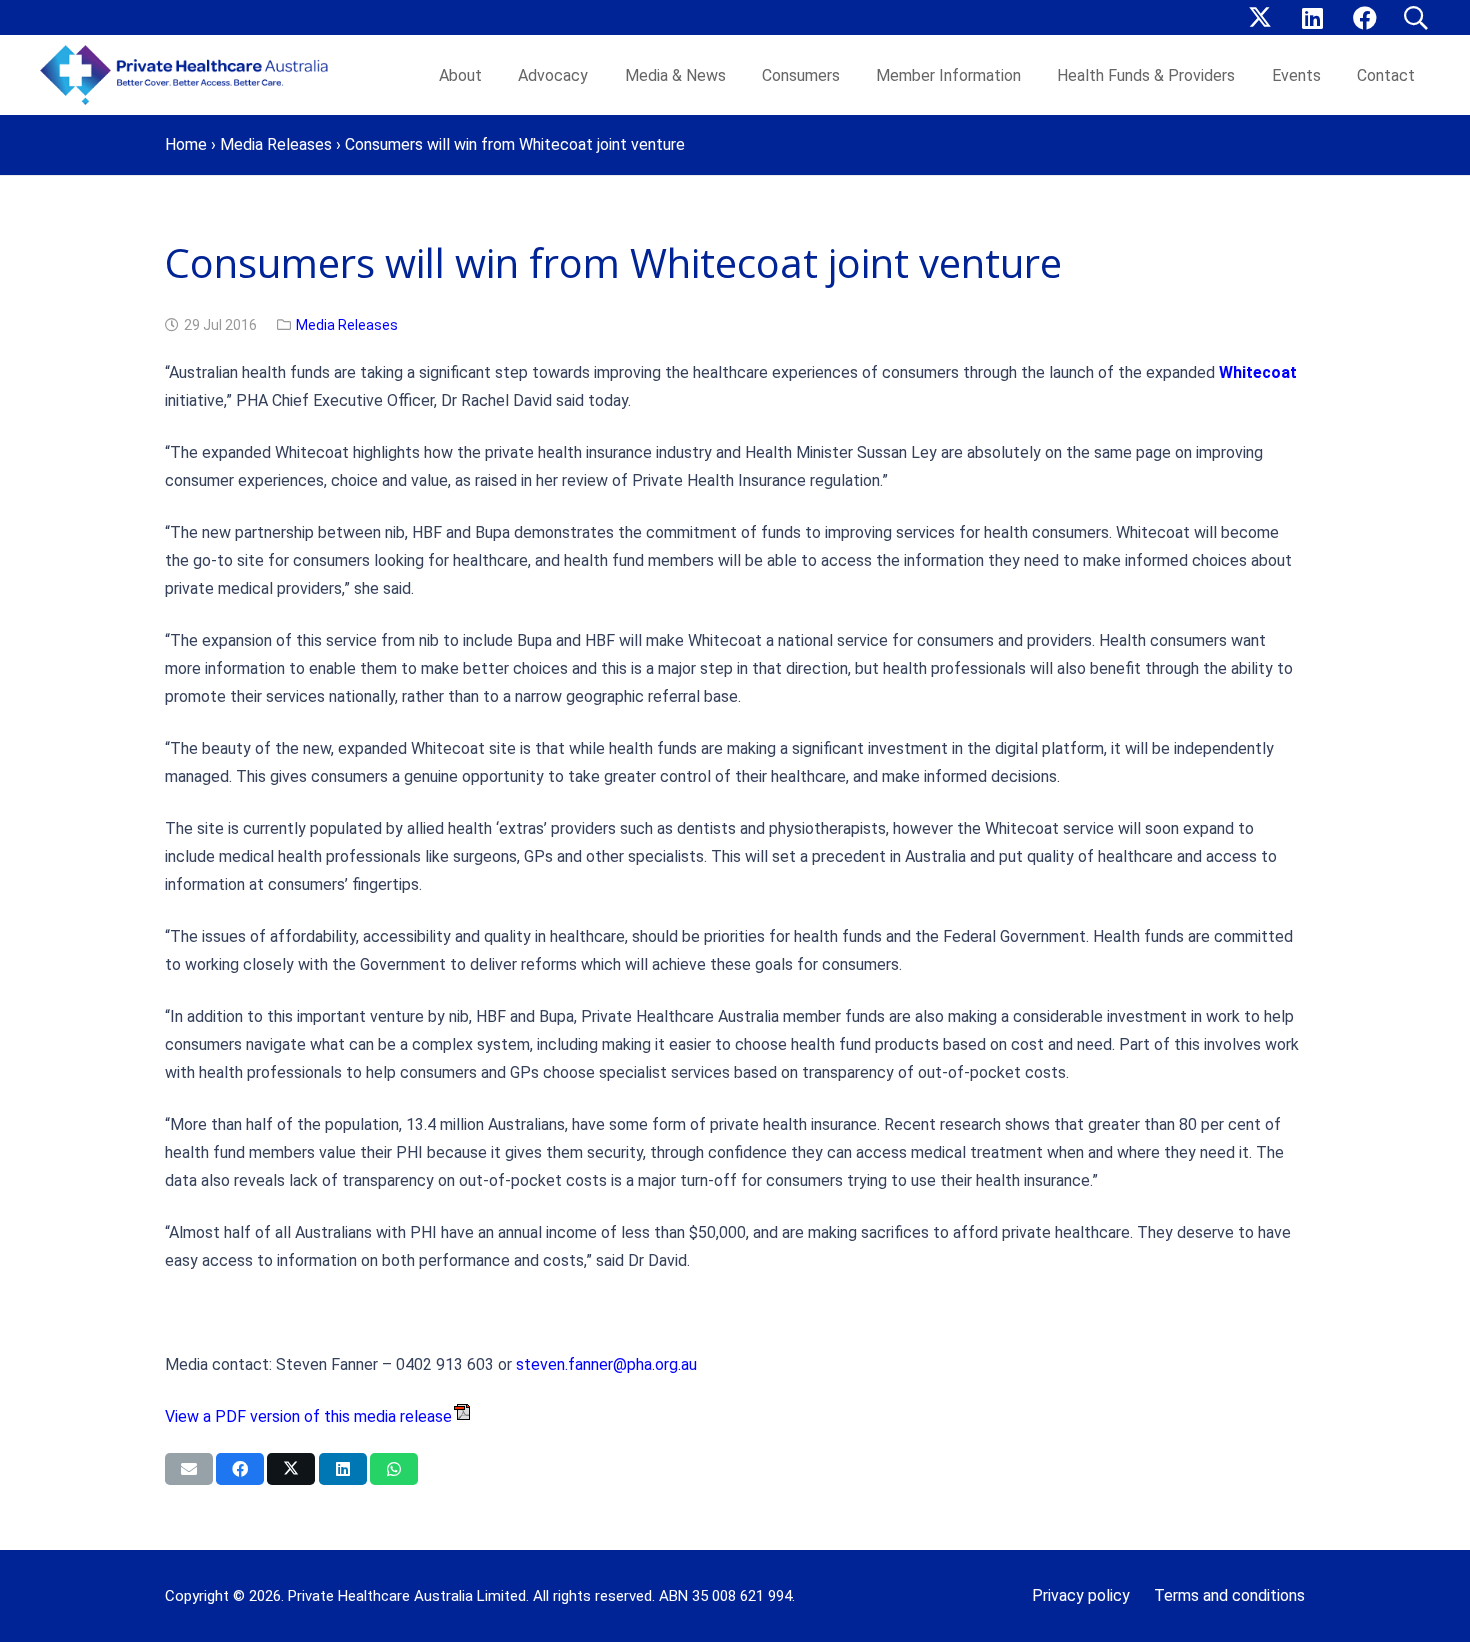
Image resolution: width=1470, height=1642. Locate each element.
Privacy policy (1081, 1595)
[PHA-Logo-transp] (190, 75)
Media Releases (276, 144)
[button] (1415, 18)
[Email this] (189, 1469)
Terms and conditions (1229, 1595)
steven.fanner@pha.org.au (606, 1364)
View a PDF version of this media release (308, 1416)
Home (186, 144)
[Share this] (240, 1469)
